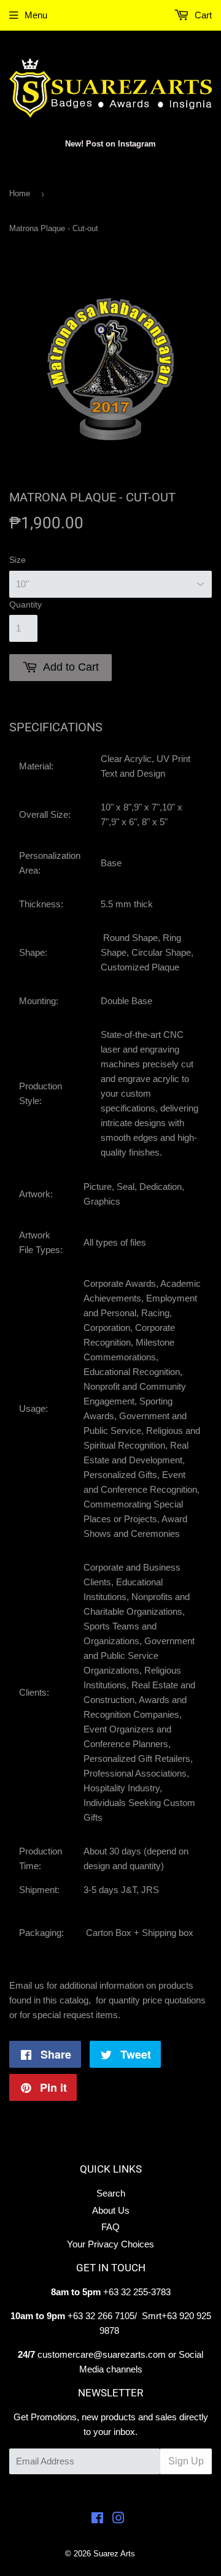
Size (17, 560)
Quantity (25, 604)
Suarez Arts (114, 2554)
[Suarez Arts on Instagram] (118, 2519)
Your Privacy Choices (110, 2244)
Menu (36, 15)
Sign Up (186, 2461)
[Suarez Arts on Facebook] (97, 2519)
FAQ (110, 2227)
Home (20, 193)
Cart (202, 15)
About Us (111, 2210)
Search (111, 2193)
